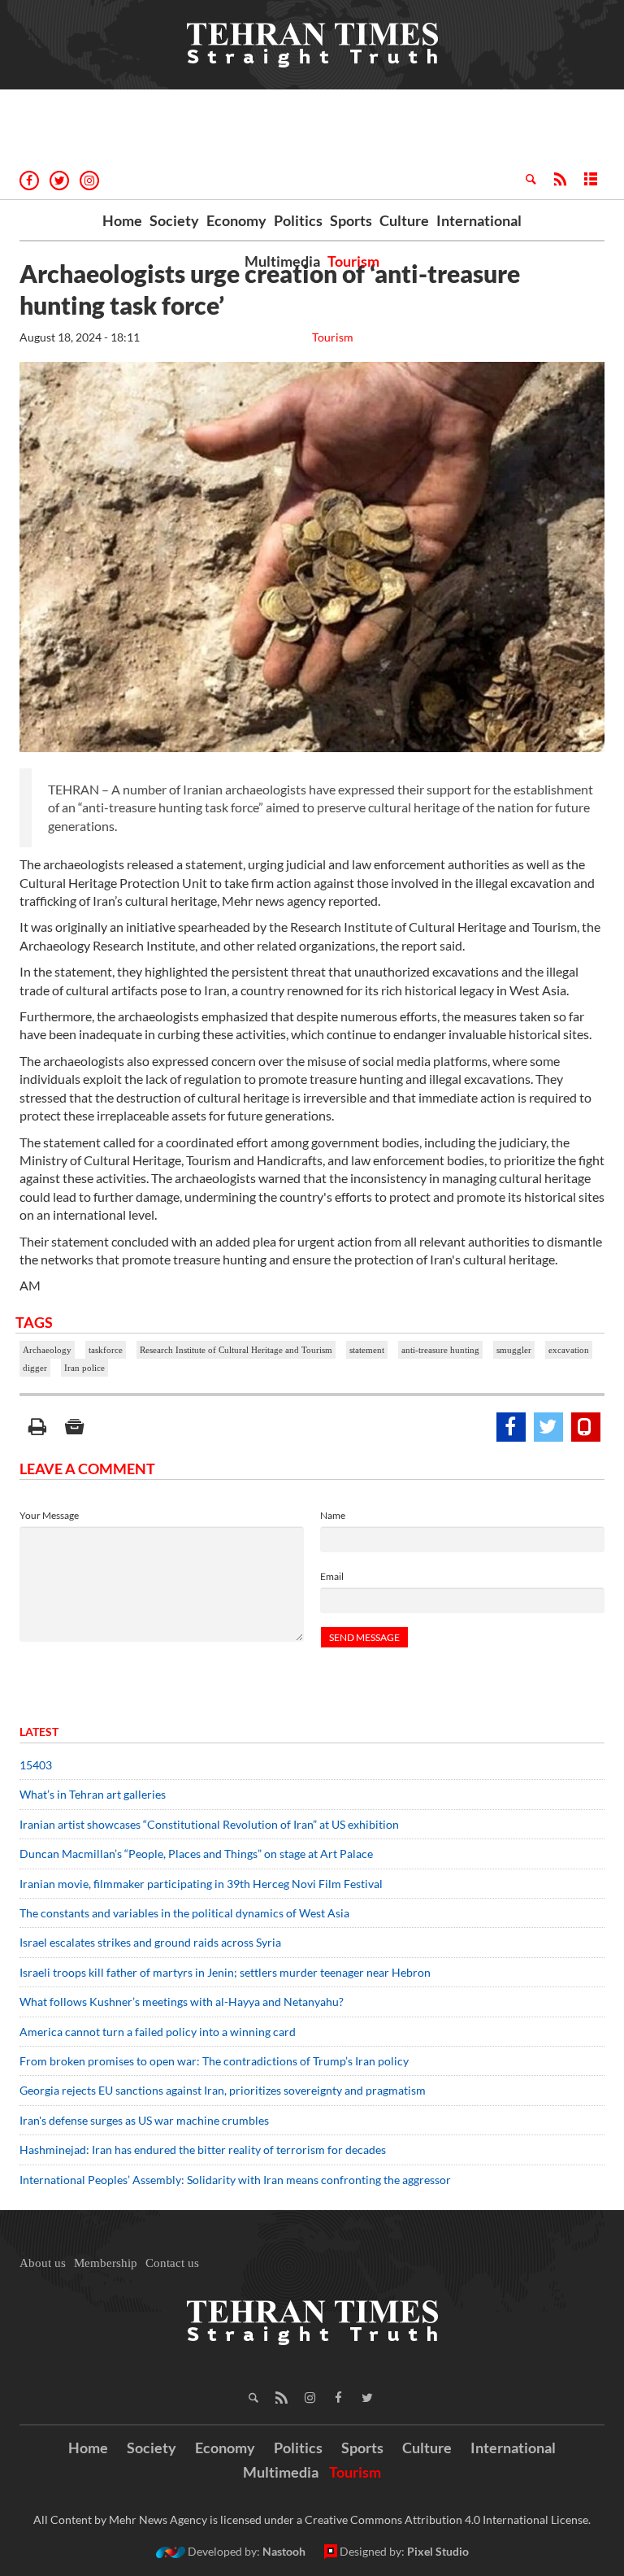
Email (332, 1576)
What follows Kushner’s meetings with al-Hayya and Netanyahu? (182, 2002)
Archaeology (47, 1350)
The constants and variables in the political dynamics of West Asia (184, 1913)
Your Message (49, 1515)
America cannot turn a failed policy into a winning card (158, 2032)
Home (122, 220)
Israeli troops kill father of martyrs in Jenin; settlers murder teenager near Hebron (225, 1972)
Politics (298, 220)
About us (43, 2263)
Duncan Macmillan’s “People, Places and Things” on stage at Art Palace (196, 1854)
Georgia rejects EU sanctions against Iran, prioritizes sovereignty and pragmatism (223, 2090)
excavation (569, 1350)
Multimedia (282, 261)
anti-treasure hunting (440, 1350)
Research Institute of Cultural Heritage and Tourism (236, 1350)
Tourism (353, 261)
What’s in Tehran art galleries (93, 1794)
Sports (351, 220)
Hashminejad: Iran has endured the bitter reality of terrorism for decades (203, 2150)
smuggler (514, 1350)
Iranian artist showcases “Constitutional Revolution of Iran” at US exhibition (209, 1824)
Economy (236, 220)
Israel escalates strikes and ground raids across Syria (150, 1942)
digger (35, 1368)
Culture (404, 220)
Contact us (172, 2263)
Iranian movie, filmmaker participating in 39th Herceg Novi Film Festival (201, 1884)
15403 (36, 1765)
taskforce (106, 1350)
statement (367, 1350)
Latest (39, 1732)
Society (174, 220)
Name (333, 1515)
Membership (106, 2263)
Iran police (84, 1368)
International (479, 220)
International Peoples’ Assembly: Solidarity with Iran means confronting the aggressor (235, 2180)
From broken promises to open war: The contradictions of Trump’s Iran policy (214, 2061)
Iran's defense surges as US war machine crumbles (144, 2120)
